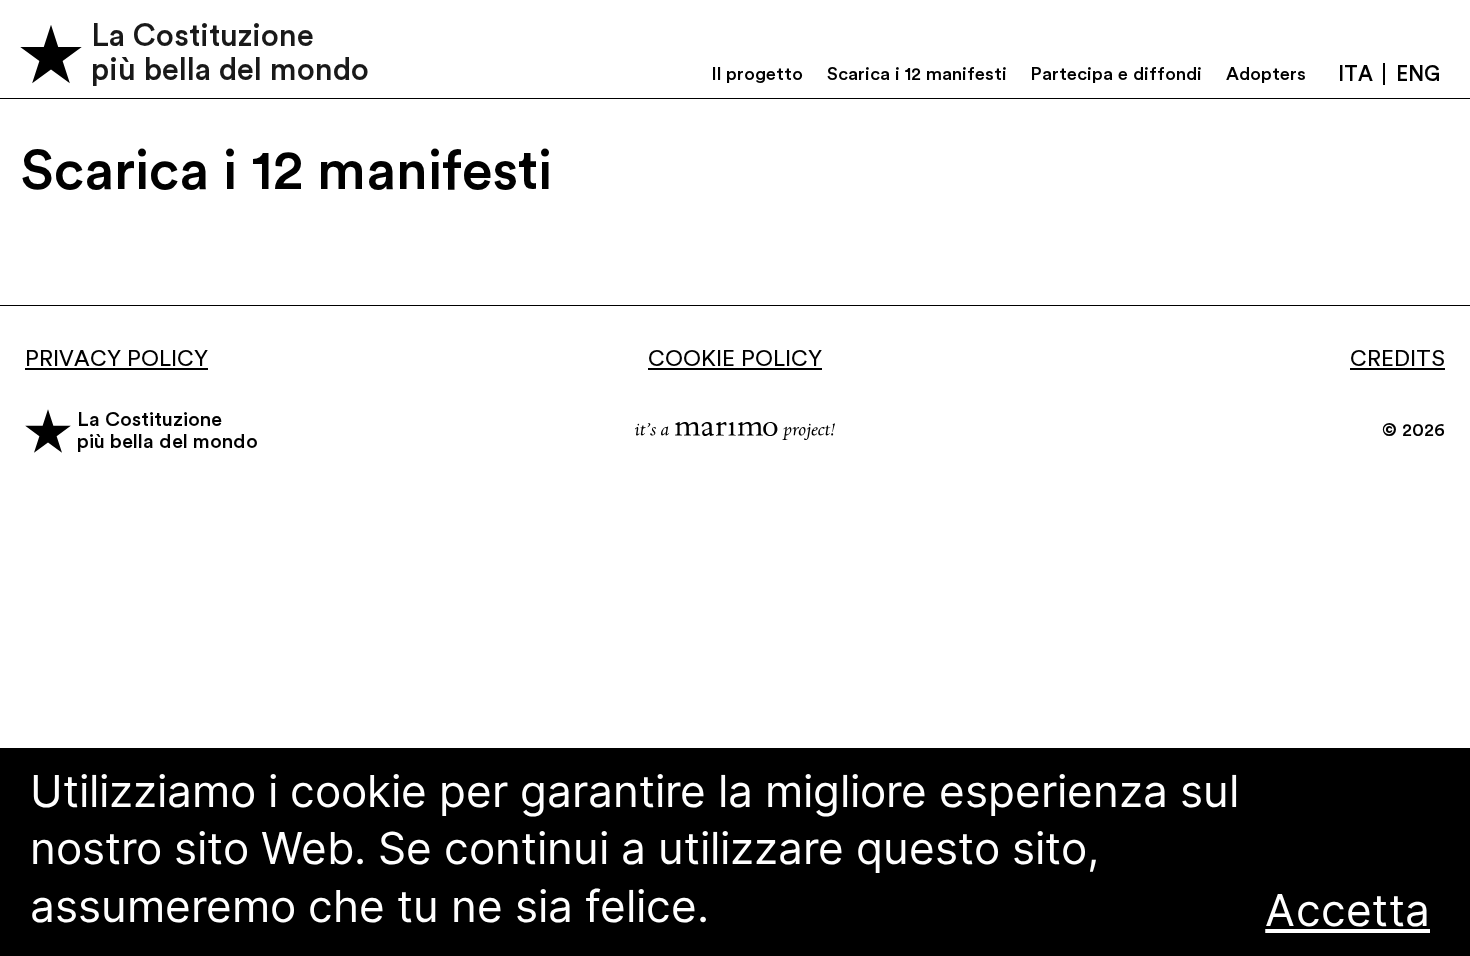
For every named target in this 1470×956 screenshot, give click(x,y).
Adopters (1266, 74)
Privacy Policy (116, 359)
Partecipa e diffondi (1116, 74)
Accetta (1347, 910)
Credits (1397, 359)
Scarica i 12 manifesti (917, 74)
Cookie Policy (735, 359)
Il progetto (757, 74)
